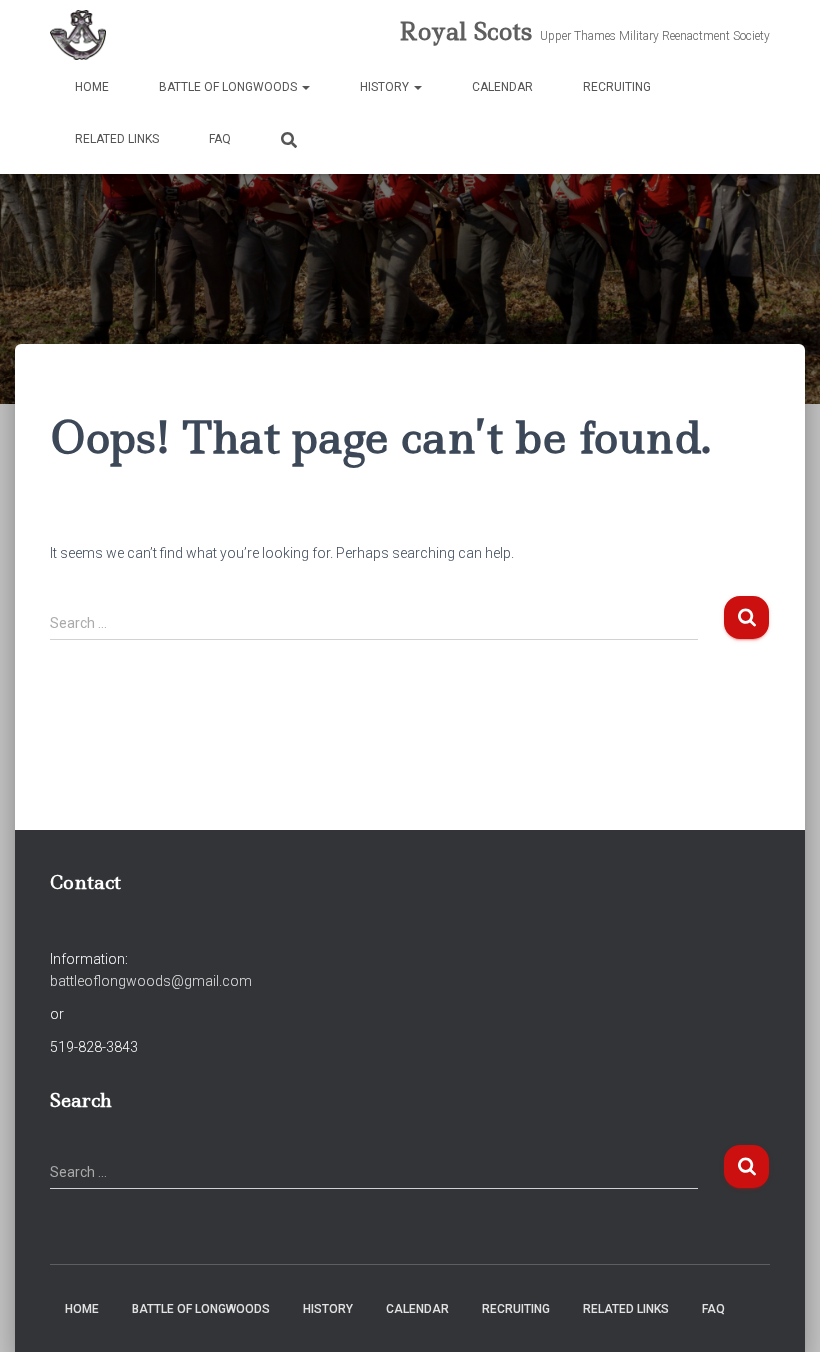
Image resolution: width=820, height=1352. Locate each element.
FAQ (220, 139)
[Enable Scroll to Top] (780, 1312)
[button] (305, 87)
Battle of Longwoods (229, 87)
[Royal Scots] (78, 35)
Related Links (117, 139)
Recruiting (617, 87)
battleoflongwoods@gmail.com (151, 981)
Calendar (502, 87)
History (386, 87)
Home (92, 87)
